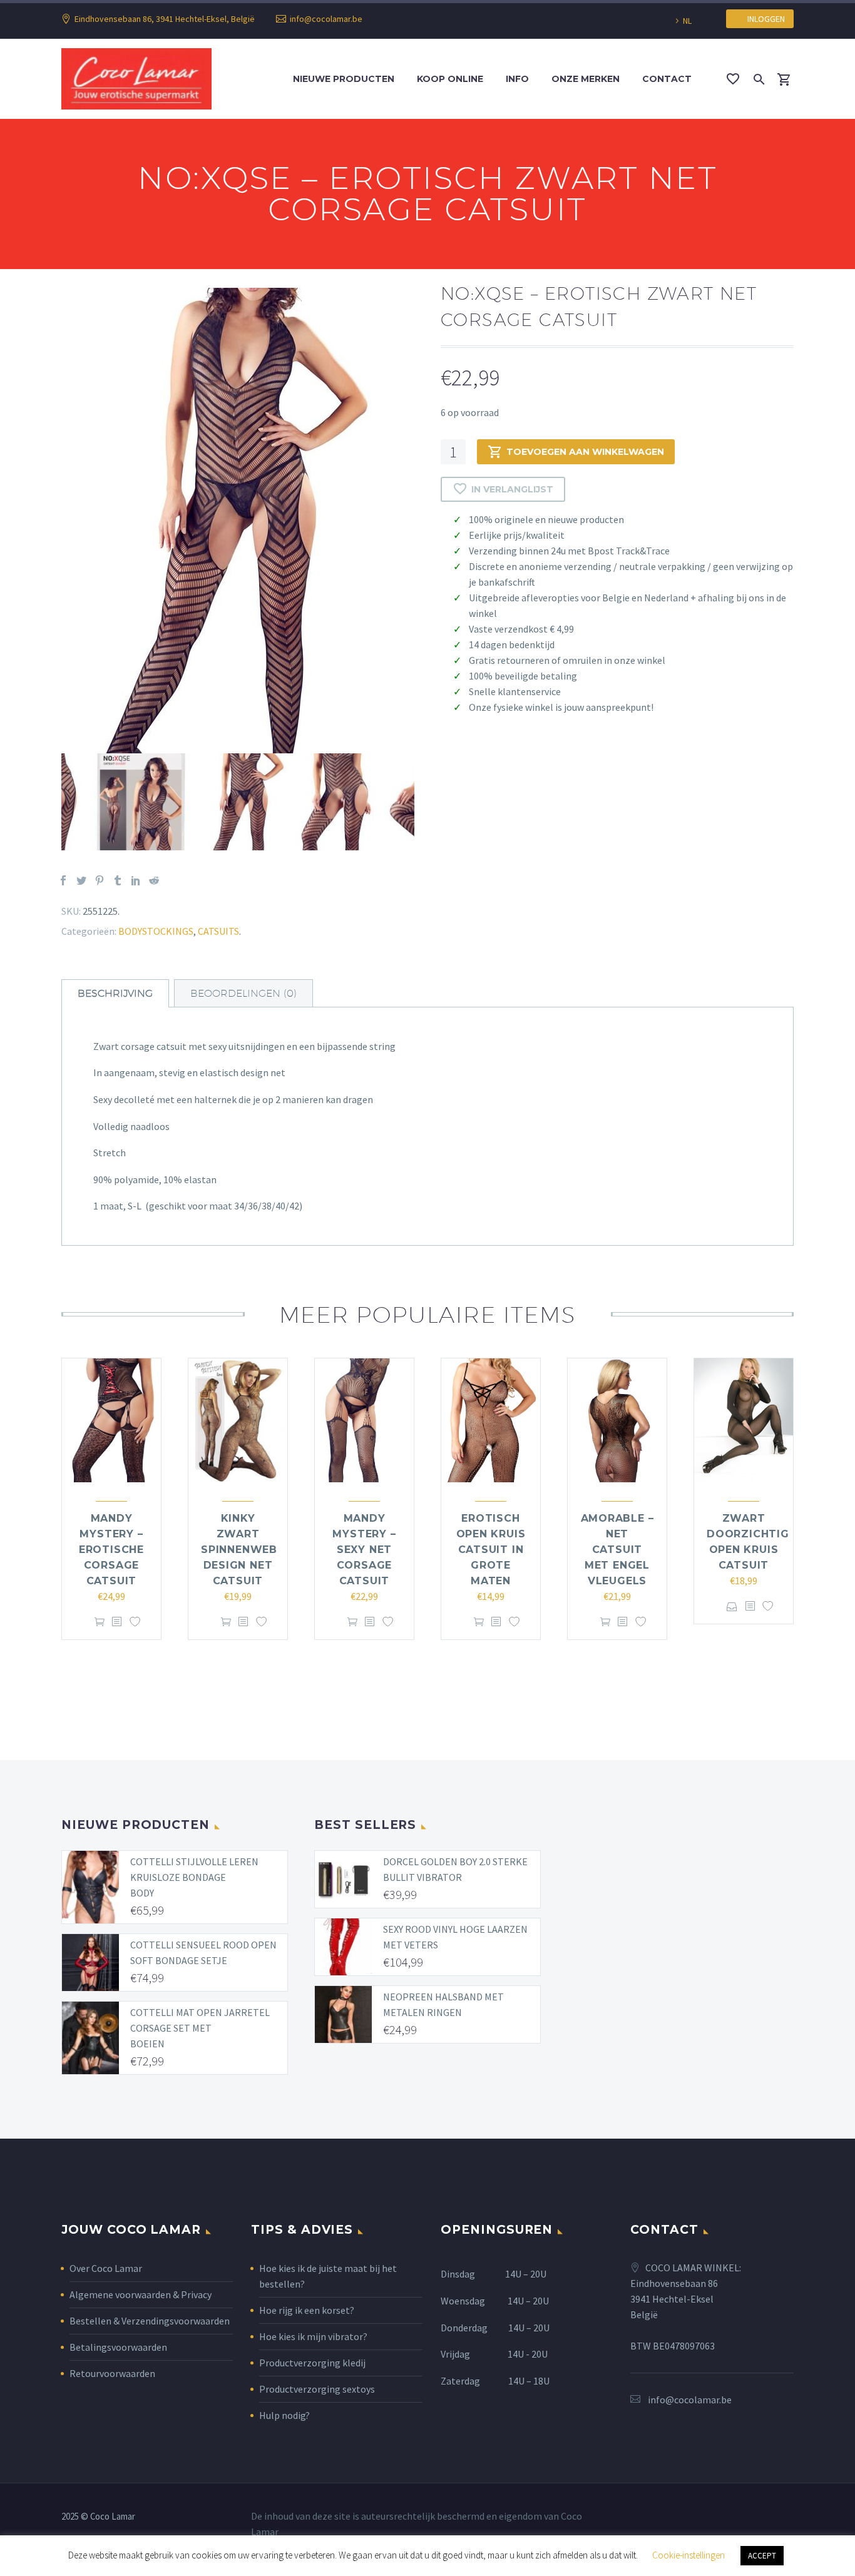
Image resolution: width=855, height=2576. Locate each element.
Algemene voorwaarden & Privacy (141, 2294)
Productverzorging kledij (312, 2363)
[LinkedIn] (136, 880)
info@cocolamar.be (326, 19)
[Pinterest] (100, 880)
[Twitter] (81, 880)
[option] (238, 521)
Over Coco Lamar (106, 2268)
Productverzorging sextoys (317, 2389)
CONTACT (667, 79)
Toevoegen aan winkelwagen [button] (100, 1622)
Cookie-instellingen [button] (689, 2555)
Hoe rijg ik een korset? (307, 2310)
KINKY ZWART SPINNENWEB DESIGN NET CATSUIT (239, 1550)
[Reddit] (154, 880)
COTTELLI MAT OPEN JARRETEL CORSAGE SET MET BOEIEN (200, 2028)
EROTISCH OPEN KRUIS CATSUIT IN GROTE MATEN (491, 1550)
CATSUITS (218, 931)
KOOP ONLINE (450, 79)
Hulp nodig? (284, 2415)
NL (687, 21)
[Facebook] (63, 880)
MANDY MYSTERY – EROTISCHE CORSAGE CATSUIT (111, 1550)
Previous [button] (52, 802)
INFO (517, 79)
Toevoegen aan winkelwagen (585, 452)
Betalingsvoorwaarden (118, 2347)
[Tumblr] (118, 880)
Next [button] (424, 802)
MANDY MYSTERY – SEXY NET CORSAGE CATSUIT (364, 1550)
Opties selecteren (732, 1606)
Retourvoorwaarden (112, 2373)
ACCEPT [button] (762, 2556)
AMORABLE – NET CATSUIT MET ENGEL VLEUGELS (617, 1550)
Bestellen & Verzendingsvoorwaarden (150, 2321)
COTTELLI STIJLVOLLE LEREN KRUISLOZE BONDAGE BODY (194, 1877)
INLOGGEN (763, 19)
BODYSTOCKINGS (156, 931)
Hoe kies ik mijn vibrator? (313, 2336)
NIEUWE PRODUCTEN (344, 79)
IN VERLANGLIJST (512, 489)
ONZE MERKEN (586, 79)
